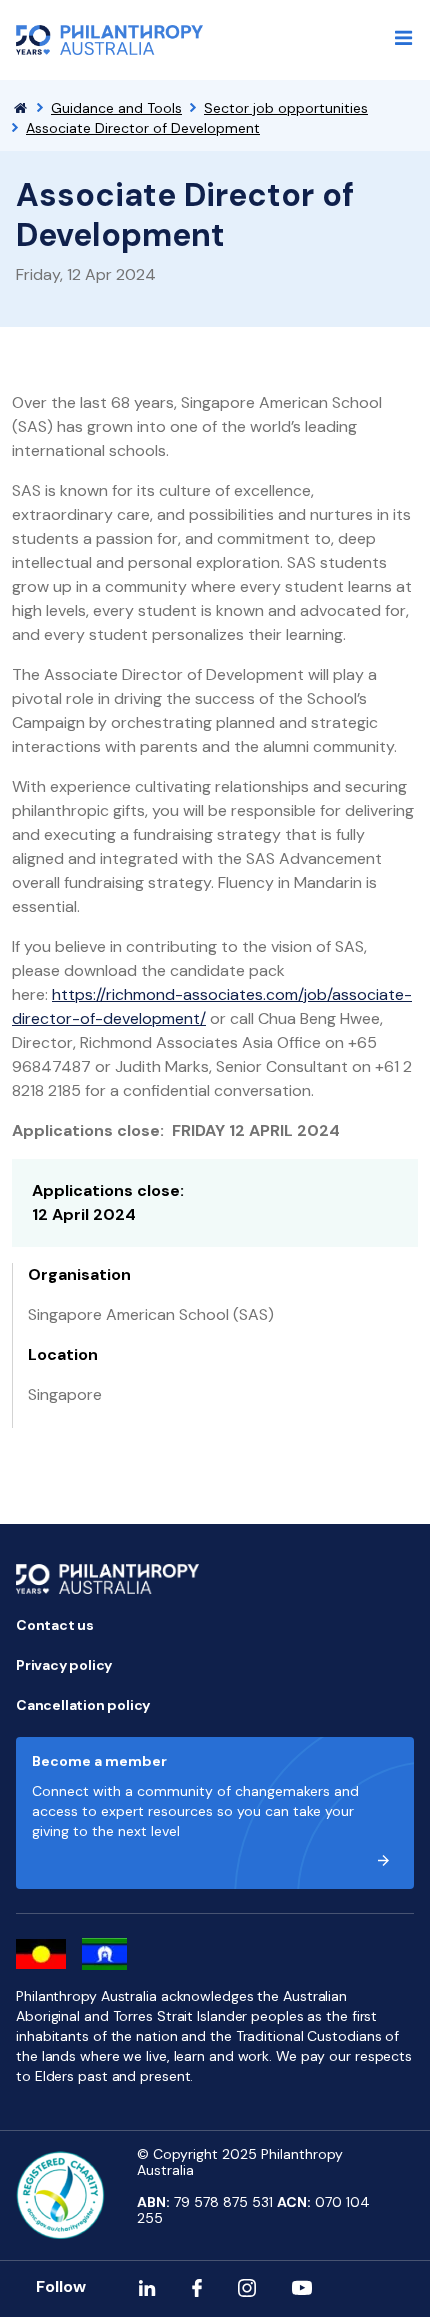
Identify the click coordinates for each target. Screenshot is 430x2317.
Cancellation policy (83, 1705)
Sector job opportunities (286, 108)
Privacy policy (64, 1665)
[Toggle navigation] (404, 38)
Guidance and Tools (116, 108)
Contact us (55, 1625)
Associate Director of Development (143, 128)
